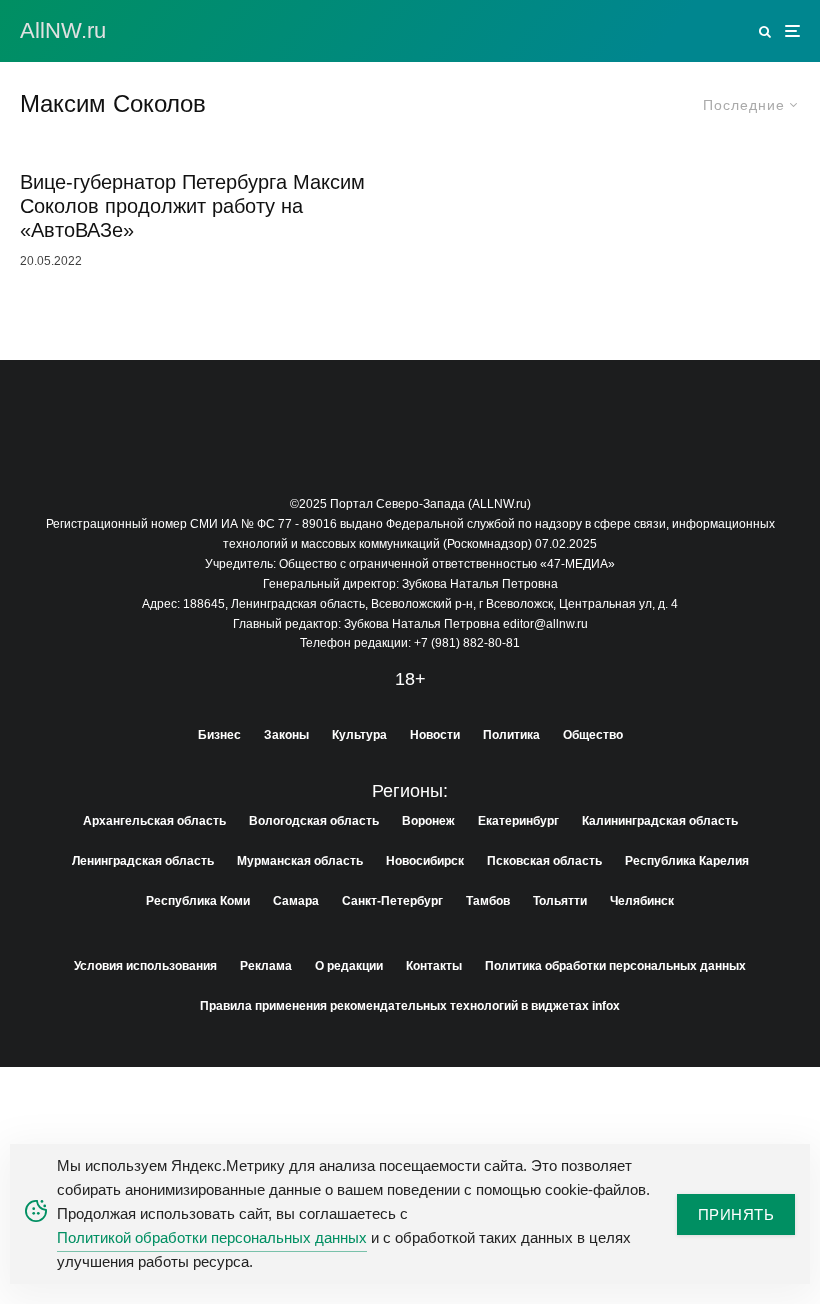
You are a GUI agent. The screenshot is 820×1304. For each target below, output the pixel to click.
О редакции (349, 966)
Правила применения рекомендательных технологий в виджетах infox (410, 1006)
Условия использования (145, 966)
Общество (593, 735)
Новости (435, 735)
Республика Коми (198, 901)
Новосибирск (425, 861)
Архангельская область (154, 821)
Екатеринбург (518, 821)
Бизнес (219, 735)
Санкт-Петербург (392, 901)
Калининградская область (660, 821)
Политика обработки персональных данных (615, 966)
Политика (511, 735)
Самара (296, 901)
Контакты (434, 966)
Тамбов (488, 901)
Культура (359, 735)
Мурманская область (300, 861)
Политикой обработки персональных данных (212, 1237)
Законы (286, 735)
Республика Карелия (687, 861)
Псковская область (544, 861)
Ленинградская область (143, 861)
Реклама (266, 966)
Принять (736, 1214)
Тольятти (560, 901)
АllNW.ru (63, 31)
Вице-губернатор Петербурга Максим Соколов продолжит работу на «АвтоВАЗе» (192, 206)
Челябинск (642, 901)
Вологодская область (314, 821)
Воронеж (428, 821)
